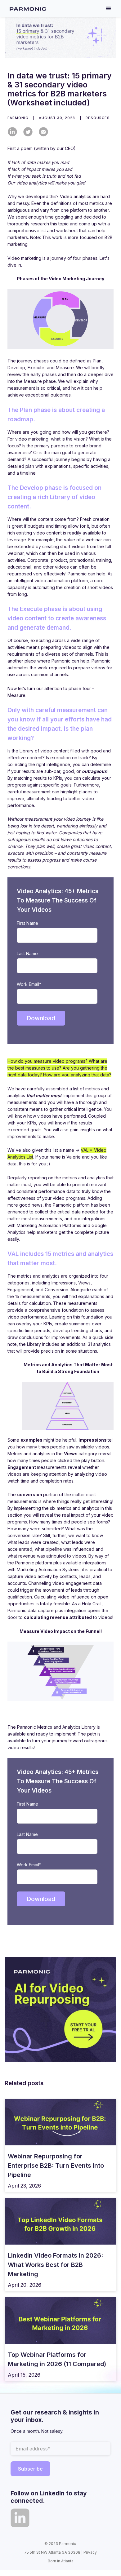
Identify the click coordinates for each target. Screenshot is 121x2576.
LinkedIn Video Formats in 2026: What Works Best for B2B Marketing (55, 2265)
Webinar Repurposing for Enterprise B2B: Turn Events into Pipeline (56, 2166)
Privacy (90, 2552)
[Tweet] (28, 132)
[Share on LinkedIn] (12, 132)
